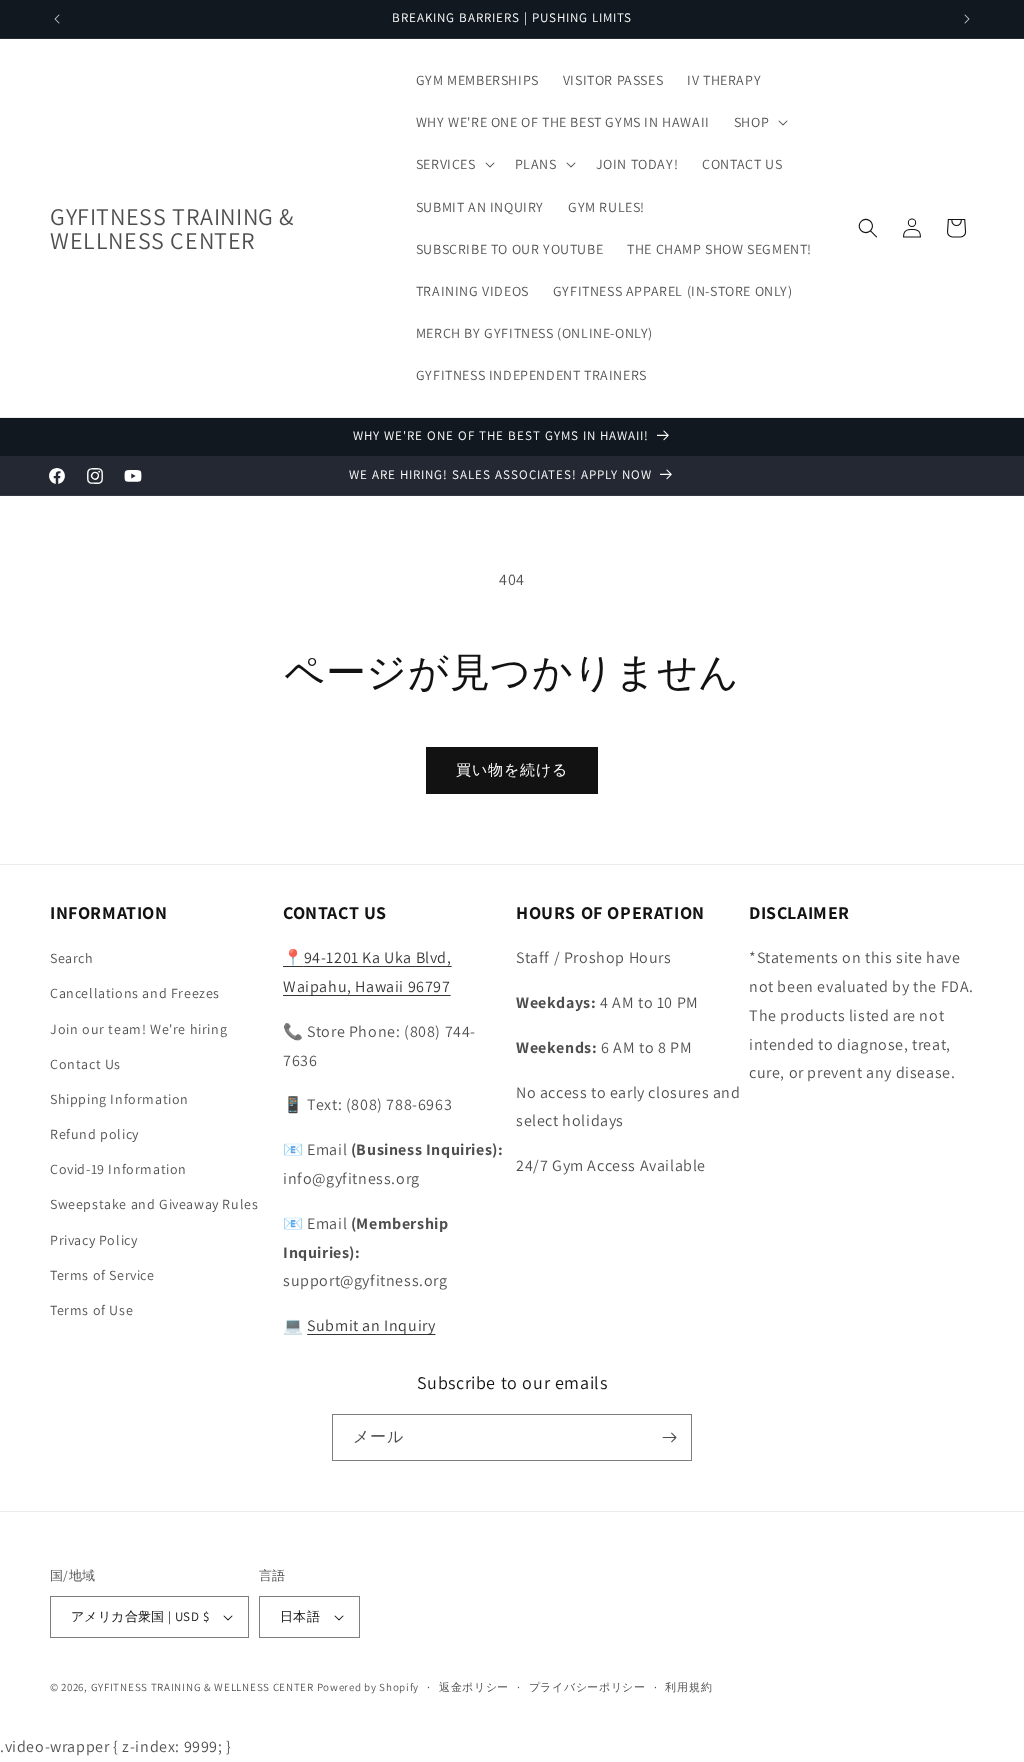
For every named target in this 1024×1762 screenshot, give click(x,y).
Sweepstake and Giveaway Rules (154, 1204)
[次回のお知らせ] (967, 19)
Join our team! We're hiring (138, 1029)
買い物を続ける (512, 769)
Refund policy (94, 1134)
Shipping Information (119, 1099)
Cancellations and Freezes (135, 993)
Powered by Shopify (368, 1687)
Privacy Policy (93, 1240)
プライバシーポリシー (587, 1687)
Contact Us (85, 1064)
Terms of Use (91, 1310)
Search (72, 958)
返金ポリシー (474, 1687)
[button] (759, 122)
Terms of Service (102, 1275)
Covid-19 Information (118, 1169)
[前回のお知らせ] (57, 19)
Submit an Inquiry (371, 1325)
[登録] (669, 1437)
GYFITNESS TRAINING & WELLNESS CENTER (202, 1687)
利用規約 (688, 1687)
